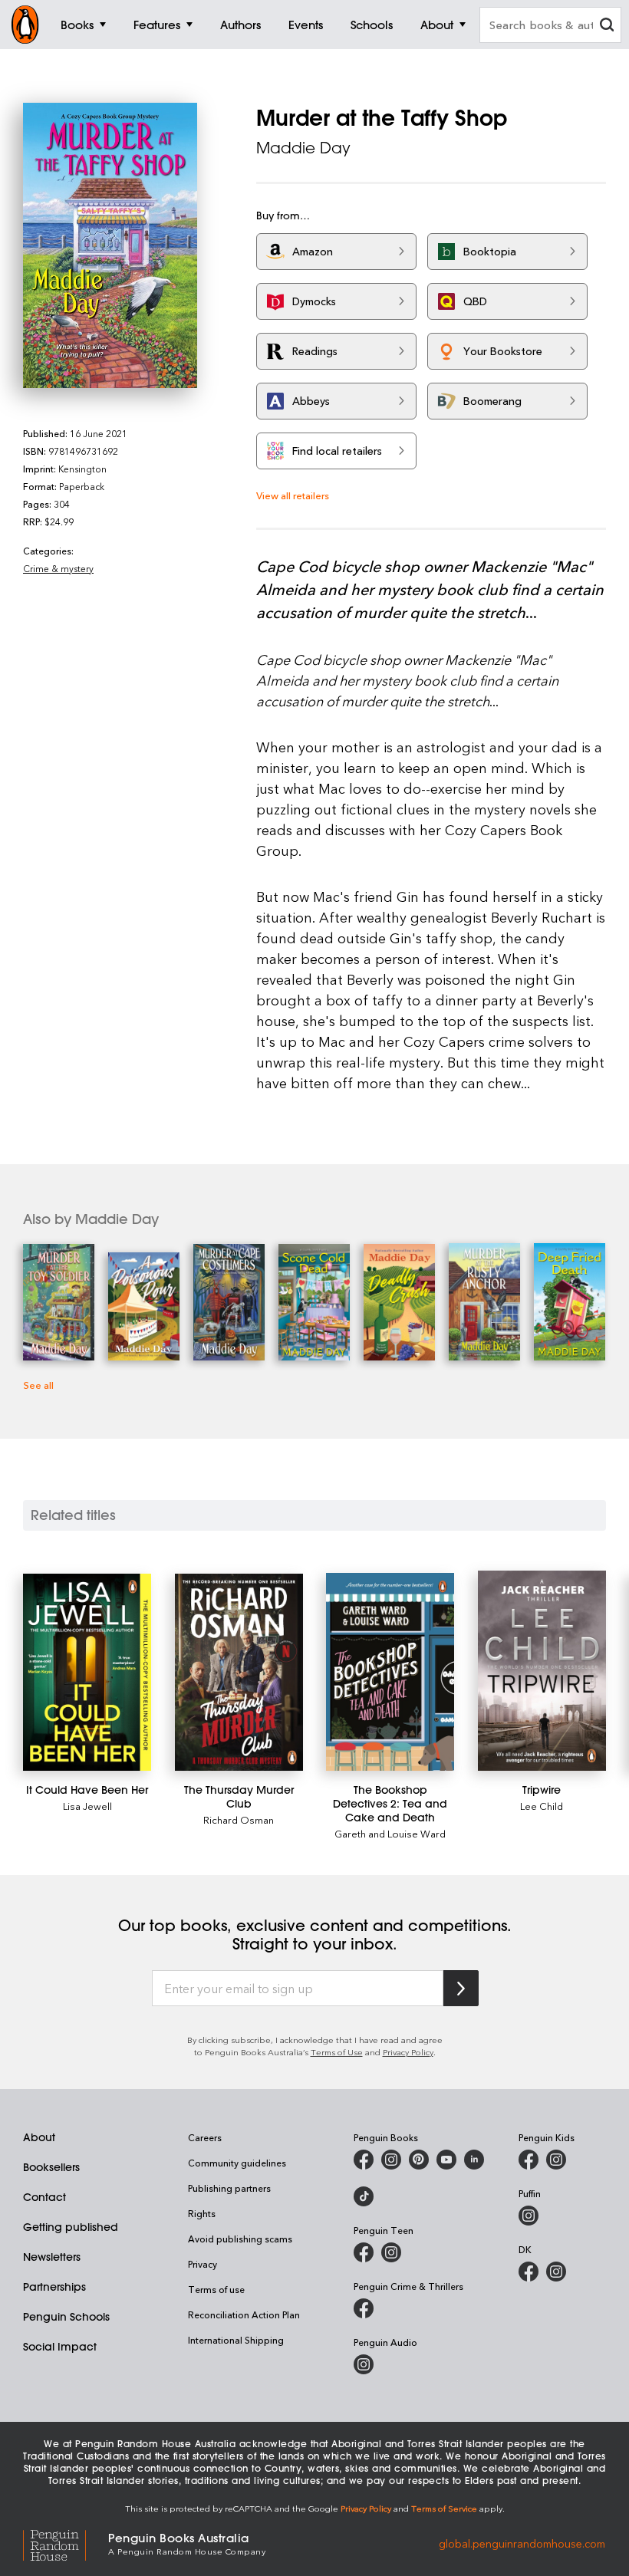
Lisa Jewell (87, 1806)
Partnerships (54, 2287)
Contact (44, 2197)
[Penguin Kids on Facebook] (529, 2160)
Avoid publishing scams (240, 2239)
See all (38, 1385)
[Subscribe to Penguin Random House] (461, 1988)
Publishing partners (229, 2188)
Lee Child (542, 1806)
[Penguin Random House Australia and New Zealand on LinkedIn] (474, 2160)
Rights (202, 2213)
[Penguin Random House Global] (66, 2543)
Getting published (71, 2227)
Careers (205, 2137)
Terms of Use (337, 2052)
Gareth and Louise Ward (390, 1833)
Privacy (203, 2264)
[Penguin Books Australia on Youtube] (446, 2160)
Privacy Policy (408, 2052)
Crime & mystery (58, 568)
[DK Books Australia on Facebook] (529, 2272)
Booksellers (51, 2167)
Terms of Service (444, 2508)
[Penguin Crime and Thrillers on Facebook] (364, 2308)
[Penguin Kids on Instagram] (556, 2160)
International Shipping (236, 2340)
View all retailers (293, 495)
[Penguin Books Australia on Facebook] (364, 2160)
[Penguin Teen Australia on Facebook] (364, 2252)
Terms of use (216, 2289)
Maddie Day (303, 148)
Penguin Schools (66, 2317)
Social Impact (60, 2347)
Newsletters (52, 2257)
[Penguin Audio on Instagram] (364, 2364)
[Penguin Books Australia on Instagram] (391, 2160)
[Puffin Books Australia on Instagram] (529, 2216)
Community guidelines (237, 2163)
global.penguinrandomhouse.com (522, 2543)
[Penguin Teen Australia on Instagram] (391, 2252)
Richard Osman (239, 1819)
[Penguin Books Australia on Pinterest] (419, 2160)
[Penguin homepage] (25, 25)
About (39, 2137)
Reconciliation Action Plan (244, 2314)
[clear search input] (607, 26)
